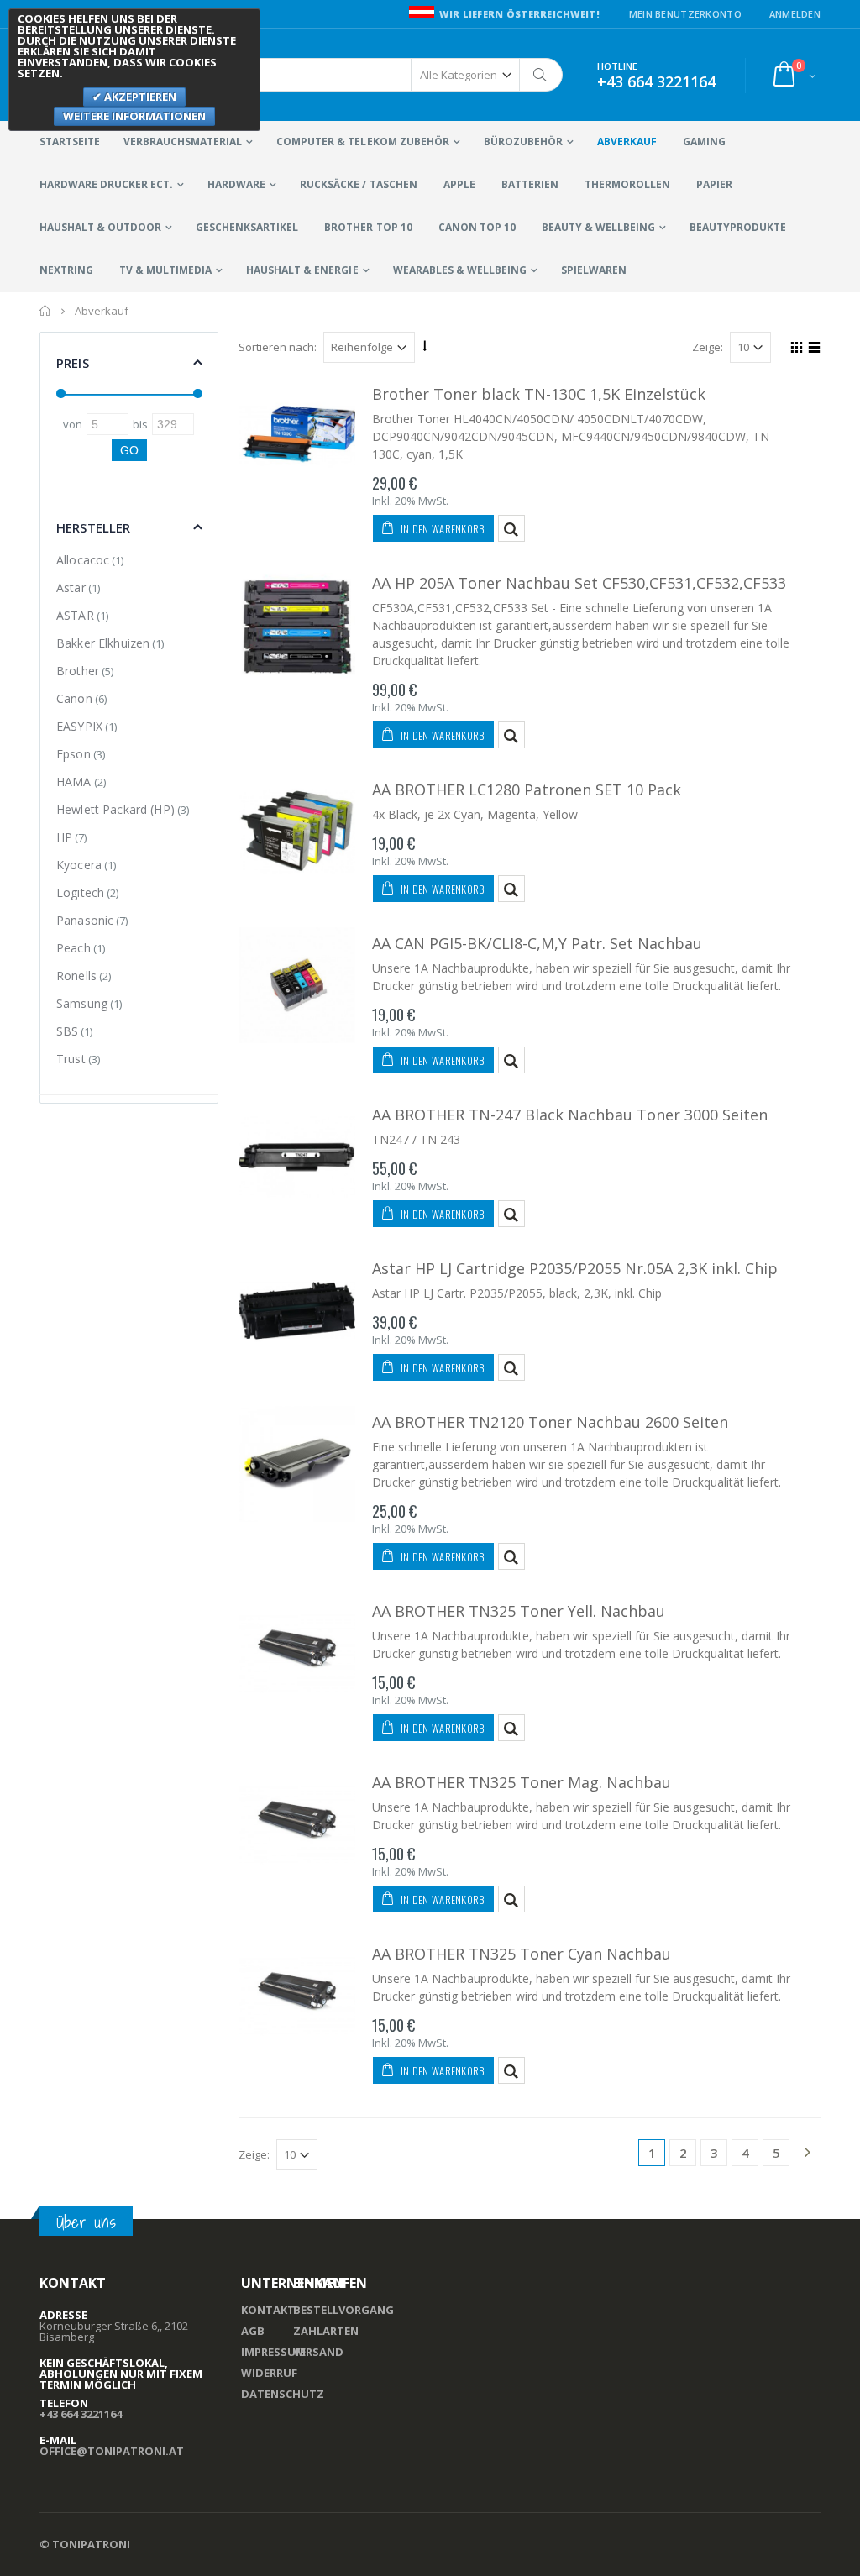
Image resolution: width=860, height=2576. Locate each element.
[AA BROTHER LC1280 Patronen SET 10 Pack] (297, 832)
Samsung (82, 1003)
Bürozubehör (523, 142)
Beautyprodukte (738, 227)
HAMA (74, 782)
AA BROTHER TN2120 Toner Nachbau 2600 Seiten (550, 1422)
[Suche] (541, 75)
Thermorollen (627, 184)
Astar (71, 588)
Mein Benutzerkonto (685, 14)
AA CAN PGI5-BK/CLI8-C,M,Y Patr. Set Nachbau (537, 943)
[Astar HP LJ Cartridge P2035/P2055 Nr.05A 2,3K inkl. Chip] (297, 1311)
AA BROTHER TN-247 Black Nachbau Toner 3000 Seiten (570, 1115)
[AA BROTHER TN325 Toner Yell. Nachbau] (297, 1653)
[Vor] (807, 2154)
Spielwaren (594, 270)
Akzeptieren (139, 97)
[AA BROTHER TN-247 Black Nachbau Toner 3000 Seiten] (297, 1157)
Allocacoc (83, 560)
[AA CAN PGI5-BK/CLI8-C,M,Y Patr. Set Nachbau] (297, 986)
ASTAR (75, 615)
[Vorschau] (511, 528)
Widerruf (269, 2373)
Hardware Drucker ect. (106, 184)
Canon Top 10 (477, 227)
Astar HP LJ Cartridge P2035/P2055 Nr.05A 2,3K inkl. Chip (575, 1268)
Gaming (704, 142)
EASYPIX (79, 726)
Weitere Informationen (134, 116)
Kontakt (268, 2310)
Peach (73, 948)
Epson (73, 754)
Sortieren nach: (278, 347)
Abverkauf (627, 142)
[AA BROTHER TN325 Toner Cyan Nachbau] (297, 1996)
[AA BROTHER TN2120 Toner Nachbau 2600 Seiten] (297, 1464)
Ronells (76, 976)
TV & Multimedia (165, 270)
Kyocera (79, 865)
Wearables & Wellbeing (460, 270)
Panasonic (85, 920)
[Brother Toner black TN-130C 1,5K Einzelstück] (297, 436)
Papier (714, 184)
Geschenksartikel (247, 227)
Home (46, 311)
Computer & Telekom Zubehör (362, 142)
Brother (78, 671)
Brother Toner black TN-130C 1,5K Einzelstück (539, 394)
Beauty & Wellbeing (598, 227)
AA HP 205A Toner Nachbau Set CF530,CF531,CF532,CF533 (579, 583)
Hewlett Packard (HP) (115, 809)
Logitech (80, 892)
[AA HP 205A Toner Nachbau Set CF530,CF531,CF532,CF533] (297, 625)
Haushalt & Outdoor (100, 227)
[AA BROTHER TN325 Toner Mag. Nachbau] (297, 1825)
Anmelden (795, 14)
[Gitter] (794, 349)
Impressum (273, 2352)
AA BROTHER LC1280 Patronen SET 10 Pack (527, 790)
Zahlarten (326, 2331)
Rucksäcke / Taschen (358, 184)
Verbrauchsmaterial (183, 142)
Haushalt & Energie (302, 270)
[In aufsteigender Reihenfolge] (425, 346)
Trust (71, 1059)
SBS (67, 1031)
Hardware (236, 184)
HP (64, 837)
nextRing (66, 270)
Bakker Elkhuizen (103, 643)
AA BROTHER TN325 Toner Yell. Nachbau (519, 1611)
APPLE (459, 184)
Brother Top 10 (368, 227)
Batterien (530, 184)
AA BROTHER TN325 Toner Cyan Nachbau (522, 1954)
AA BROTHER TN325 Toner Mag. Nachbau (522, 1782)
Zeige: (708, 347)
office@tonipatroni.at (112, 2451)
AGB (253, 2331)
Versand (318, 2352)
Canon (74, 698)
